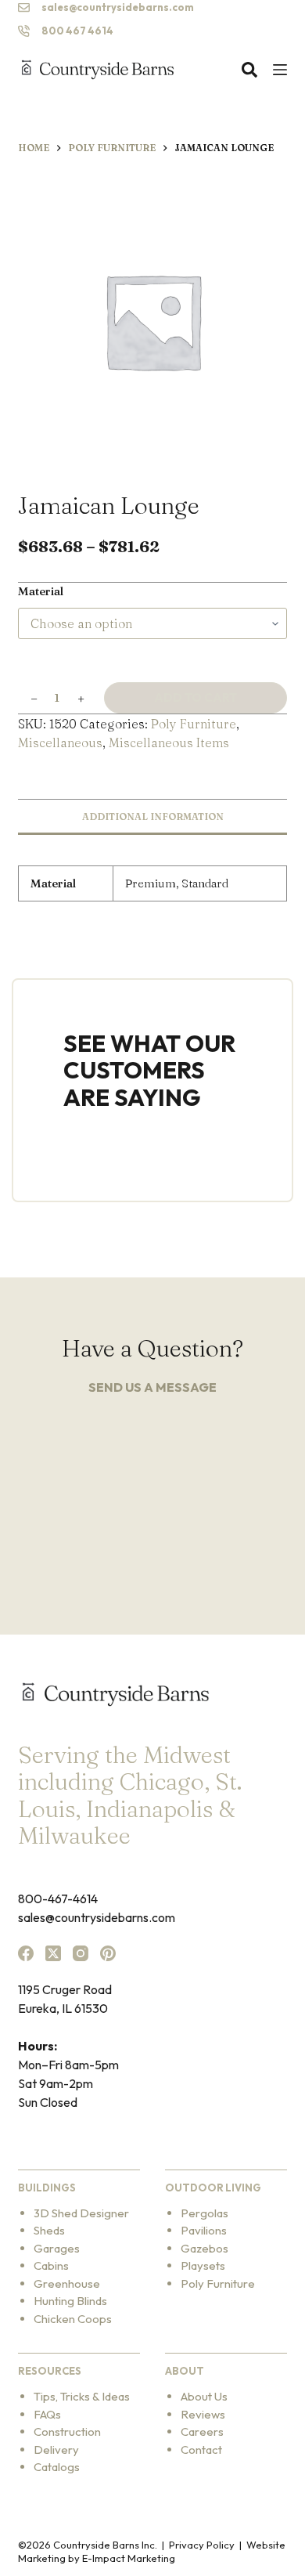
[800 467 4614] (24, 31)
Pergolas (205, 2213)
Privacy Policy (202, 2545)
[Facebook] (26, 1953)
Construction (67, 2431)
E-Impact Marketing (129, 2558)
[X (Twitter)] (53, 1953)
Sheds (49, 2230)
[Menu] (280, 70)
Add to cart (196, 697)
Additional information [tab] (153, 817)
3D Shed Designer (81, 2213)
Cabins (51, 2265)
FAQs (47, 2414)
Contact (201, 2450)
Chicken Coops (73, 2319)
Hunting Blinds (70, 2301)
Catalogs (57, 2467)
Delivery (56, 2450)
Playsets (203, 2265)
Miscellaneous (60, 742)
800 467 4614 (77, 31)
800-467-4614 (58, 1899)
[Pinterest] (108, 1953)
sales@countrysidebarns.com (118, 7)
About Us (204, 2396)
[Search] (249, 70)
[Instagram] (81, 1953)
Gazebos (205, 2248)
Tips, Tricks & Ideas (82, 2396)
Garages (57, 2248)
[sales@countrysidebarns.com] (24, 7)
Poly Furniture (194, 724)
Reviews (203, 2414)
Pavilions (204, 2230)
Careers (202, 2431)
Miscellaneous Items (169, 742)
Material (41, 591)
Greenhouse (67, 2283)
